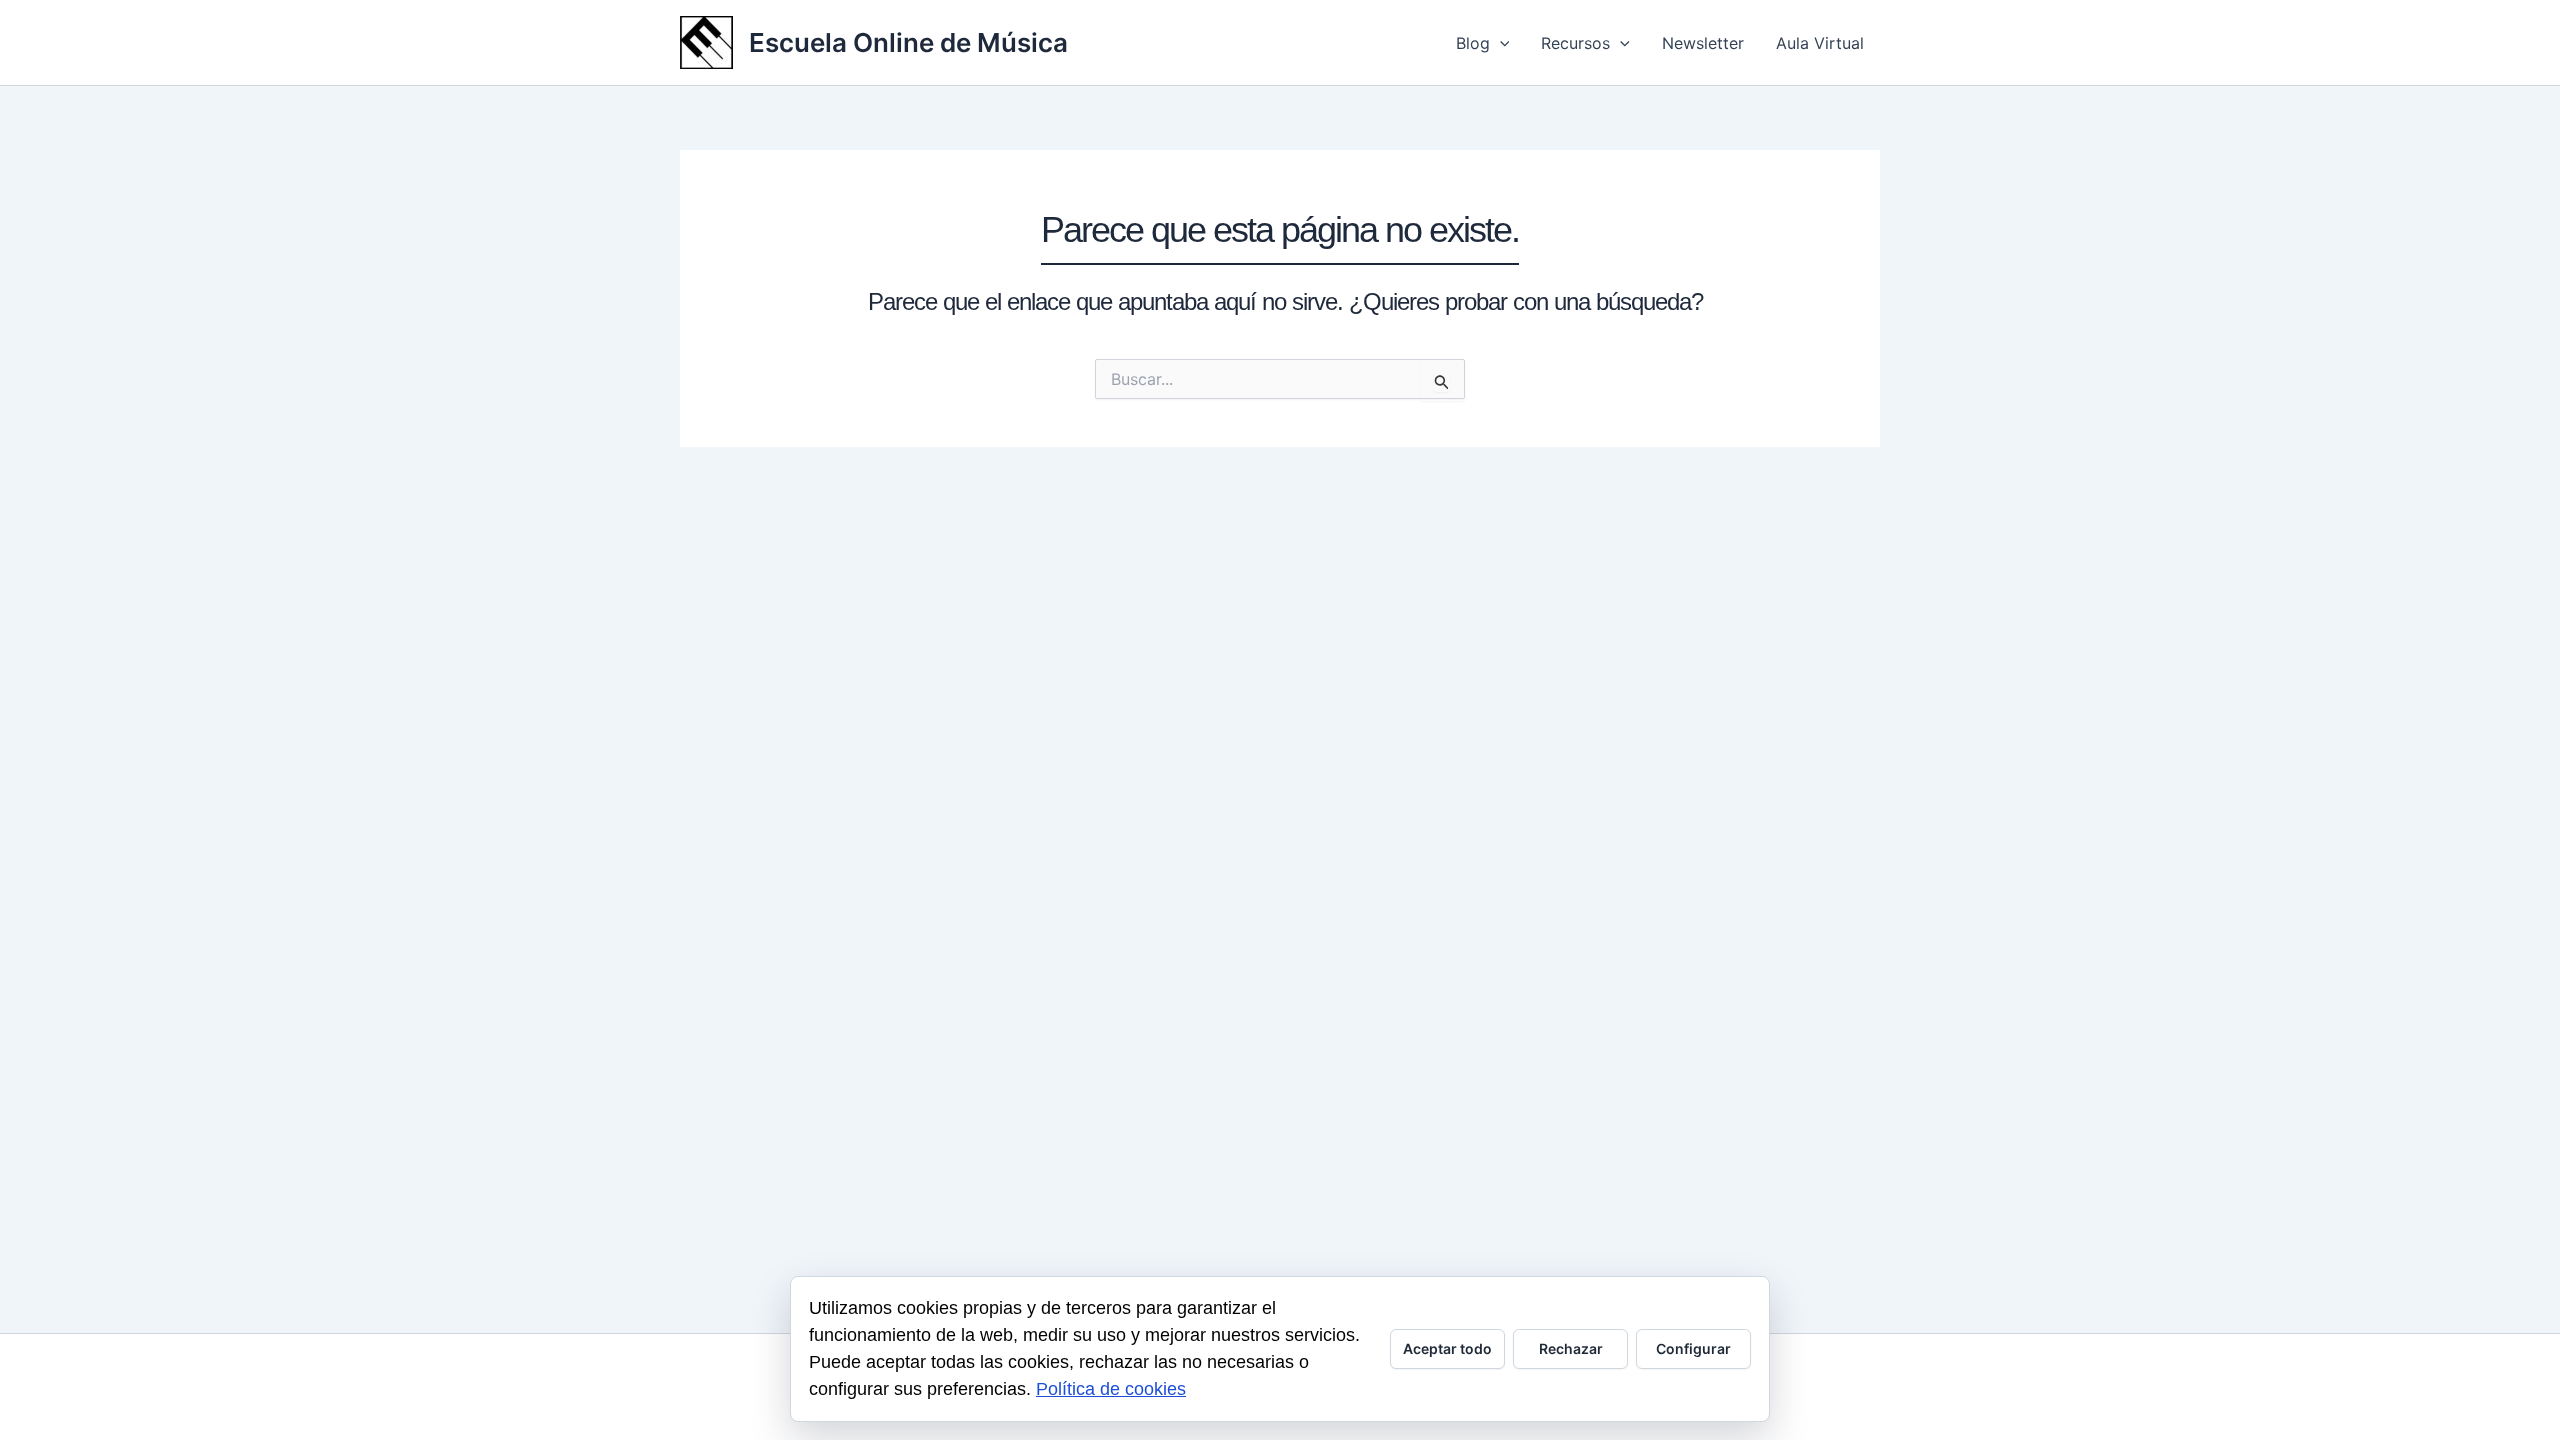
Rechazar (1571, 1348)
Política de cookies (1111, 1389)
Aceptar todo (1447, 1348)
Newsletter (1703, 43)
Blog (1473, 43)
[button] (1500, 43)
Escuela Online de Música (908, 42)
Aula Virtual (1820, 43)
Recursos (1575, 43)
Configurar (1693, 1348)
